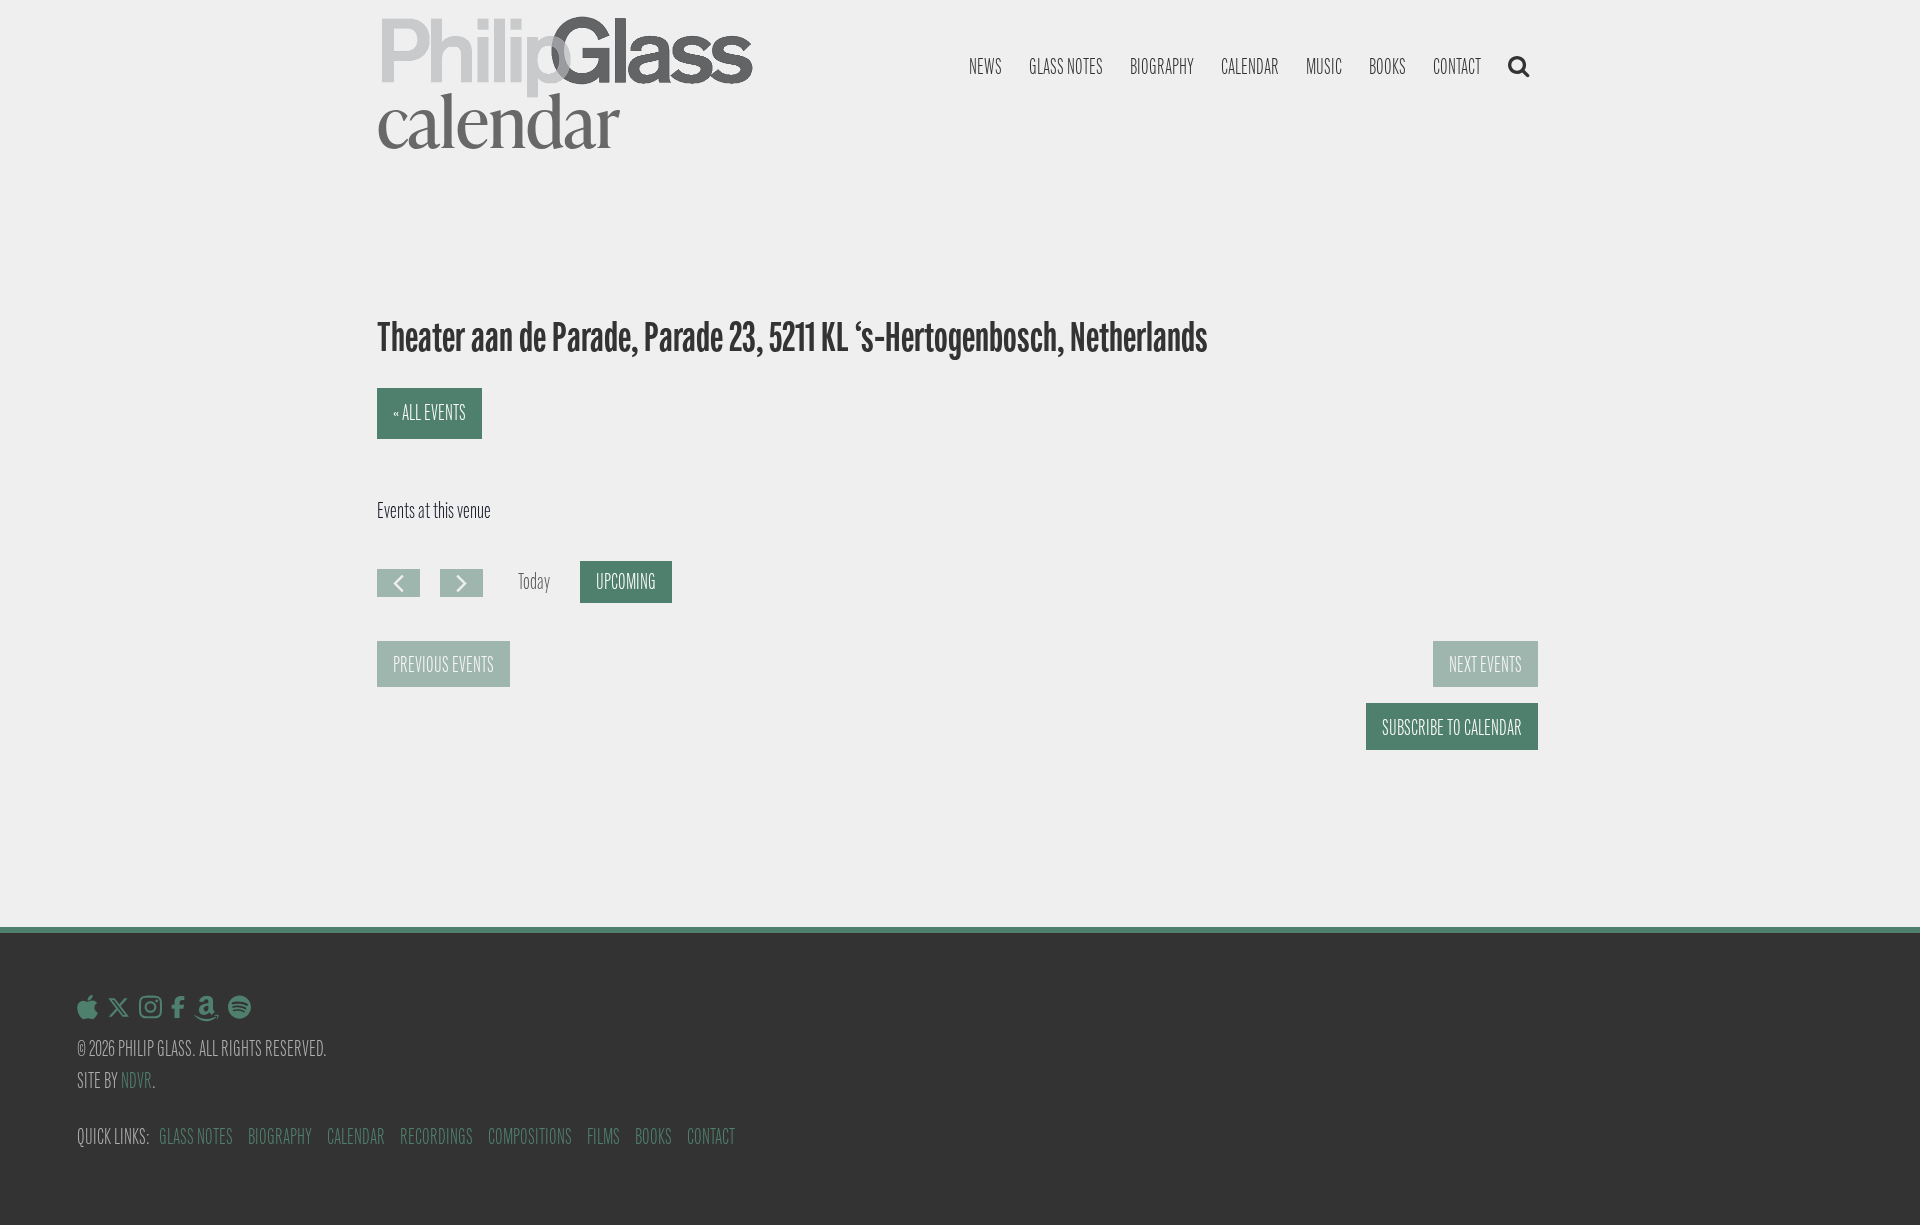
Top (1872, 1177)
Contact (1457, 66)
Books (1387, 66)
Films (603, 1136)
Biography (1162, 66)
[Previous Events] (398, 583)
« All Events (429, 412)
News (985, 66)
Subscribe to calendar (1452, 727)
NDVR (136, 1080)
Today (534, 581)
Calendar (1250, 66)
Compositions (530, 1136)
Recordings (436, 1136)
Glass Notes (196, 1136)
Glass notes (1066, 66)
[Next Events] (461, 583)
